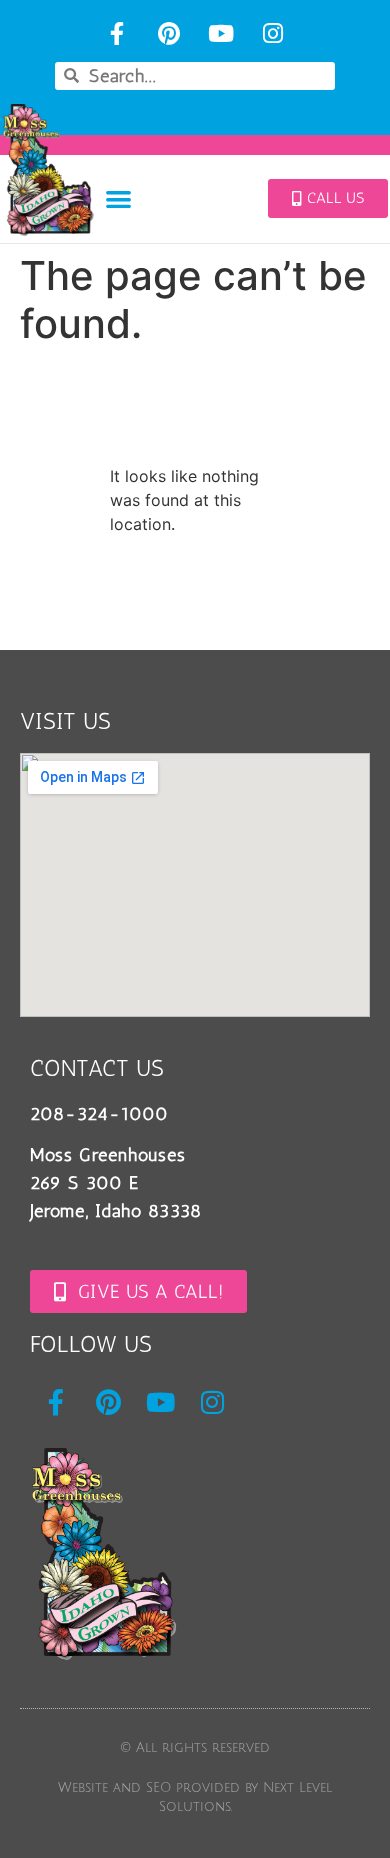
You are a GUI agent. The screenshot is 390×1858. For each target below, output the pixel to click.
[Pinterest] (169, 33)
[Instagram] (272, 33)
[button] (119, 198)
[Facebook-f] (117, 33)
